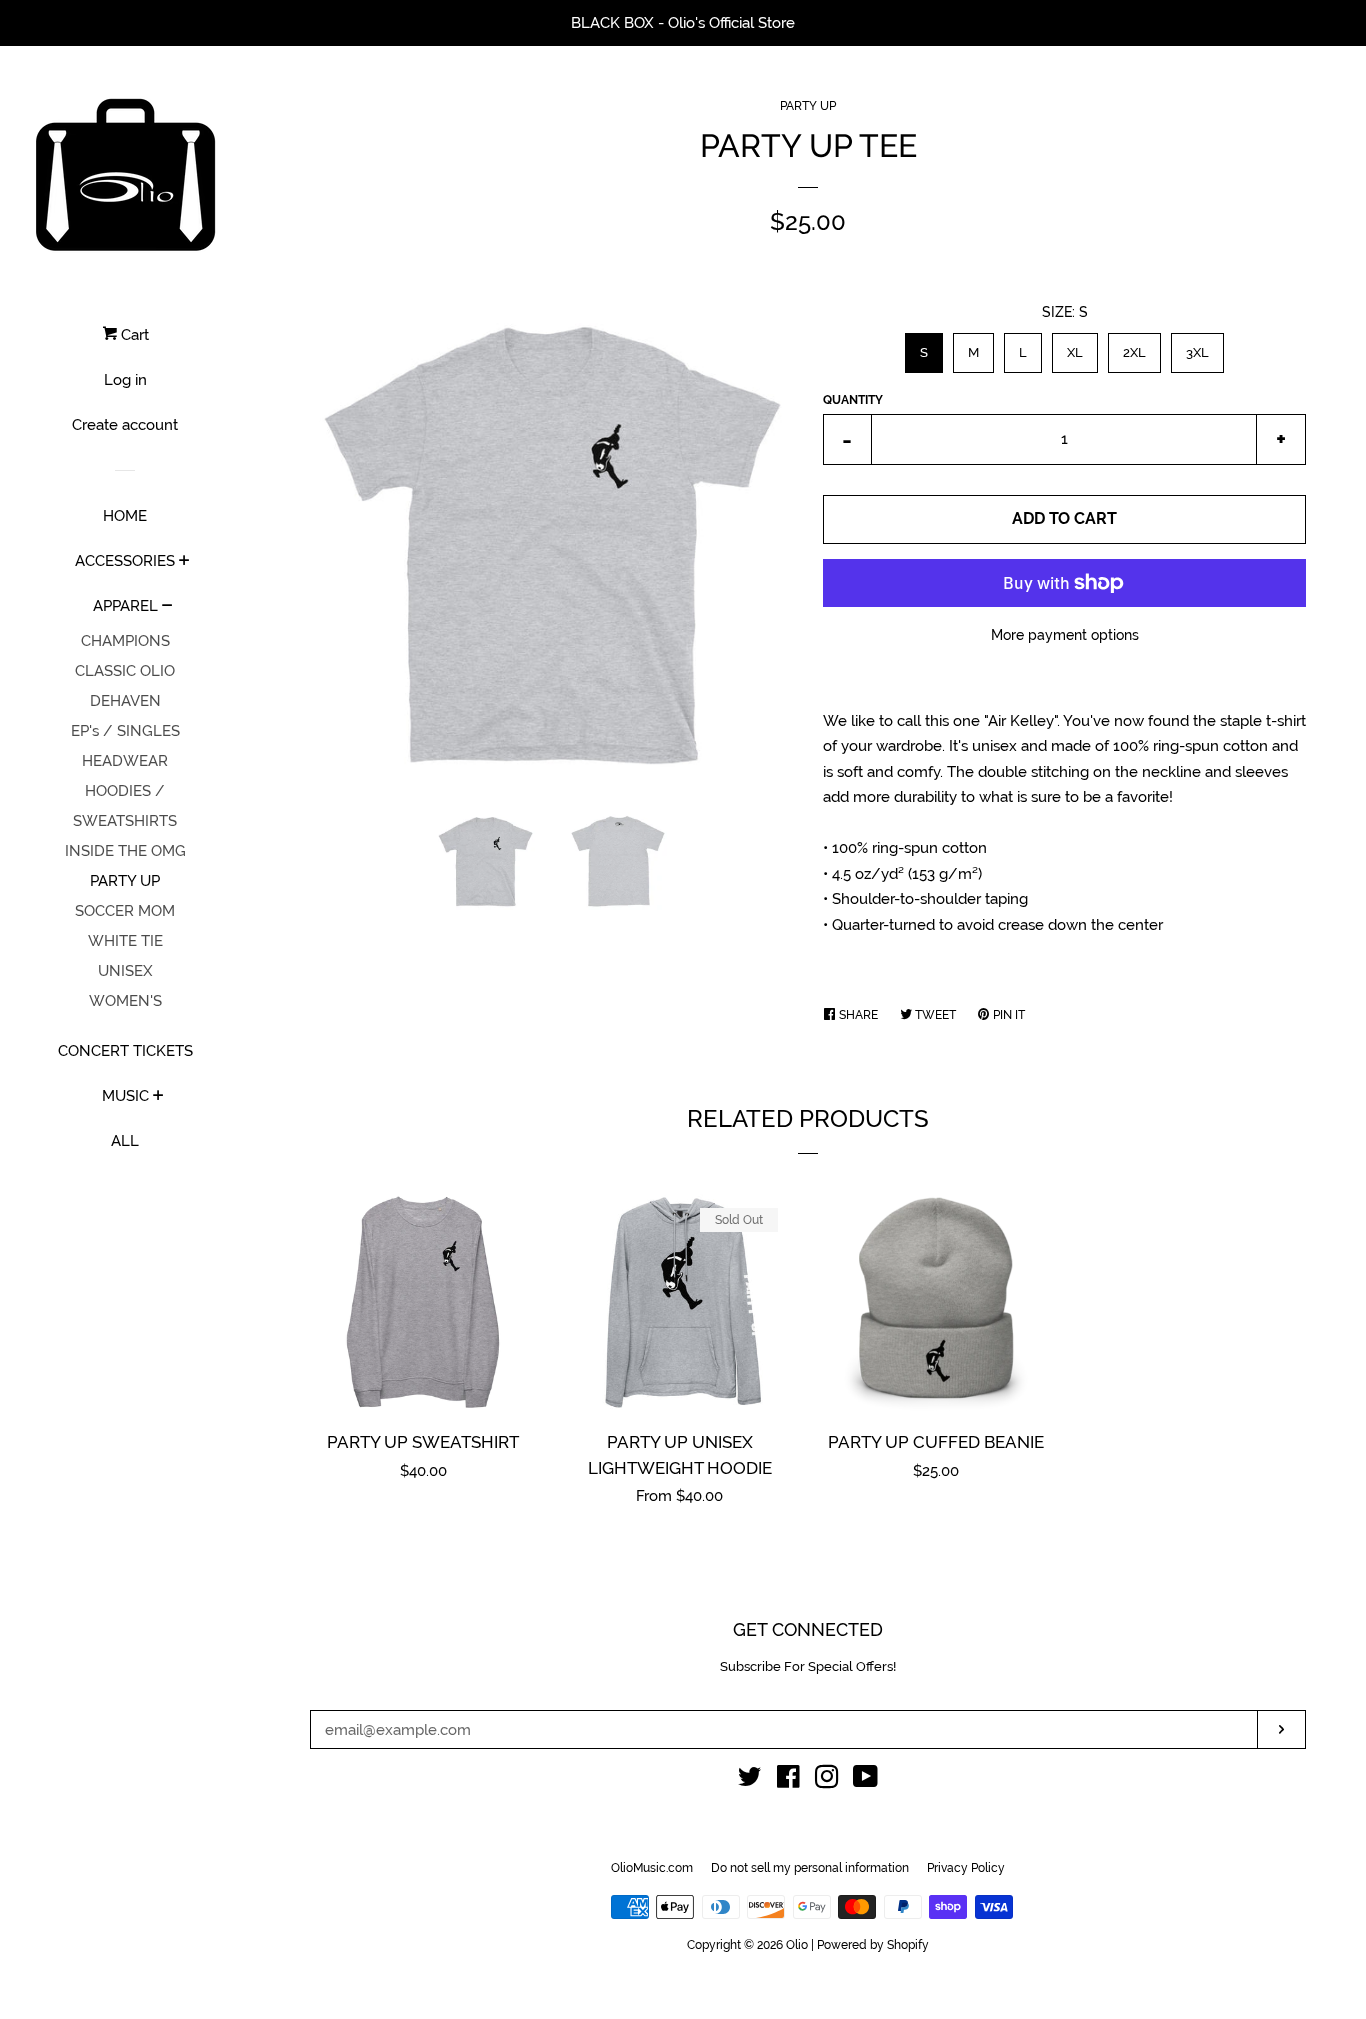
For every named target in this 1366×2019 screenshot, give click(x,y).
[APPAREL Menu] (167, 607)
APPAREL (125, 606)
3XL (1197, 346)
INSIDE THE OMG (125, 851)
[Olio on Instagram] (827, 1781)
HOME (125, 516)
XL (1075, 346)
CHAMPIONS (125, 641)
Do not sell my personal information (810, 1868)
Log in (125, 380)
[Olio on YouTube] (865, 1781)
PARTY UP (125, 881)
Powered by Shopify (873, 1945)
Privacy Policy (966, 1868)
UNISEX (125, 971)
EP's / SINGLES (125, 731)
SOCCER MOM (125, 911)
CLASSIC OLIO (125, 671)
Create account (125, 425)
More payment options (1065, 635)
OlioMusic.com (652, 1868)
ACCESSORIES (125, 561)
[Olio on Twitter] (750, 1781)
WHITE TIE (125, 941)
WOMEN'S (125, 1001)
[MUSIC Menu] (158, 1097)
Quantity (853, 400)
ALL (125, 1141)
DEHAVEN (125, 701)
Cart (133, 335)
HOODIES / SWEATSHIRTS (125, 806)
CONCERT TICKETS (125, 1051)
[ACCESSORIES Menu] (184, 562)
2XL (1135, 346)
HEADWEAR (125, 761)
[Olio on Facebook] (788, 1781)
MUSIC (125, 1096)
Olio (797, 1945)
